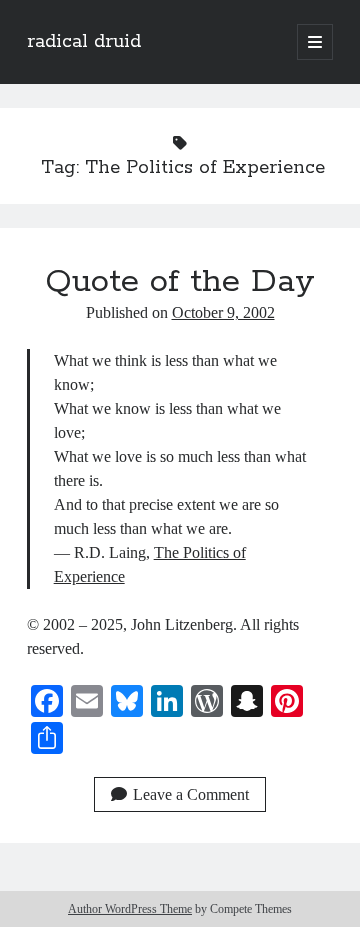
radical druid (84, 42)
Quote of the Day (180, 282)
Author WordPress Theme (130, 909)
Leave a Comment (191, 794)
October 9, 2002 (223, 312)
